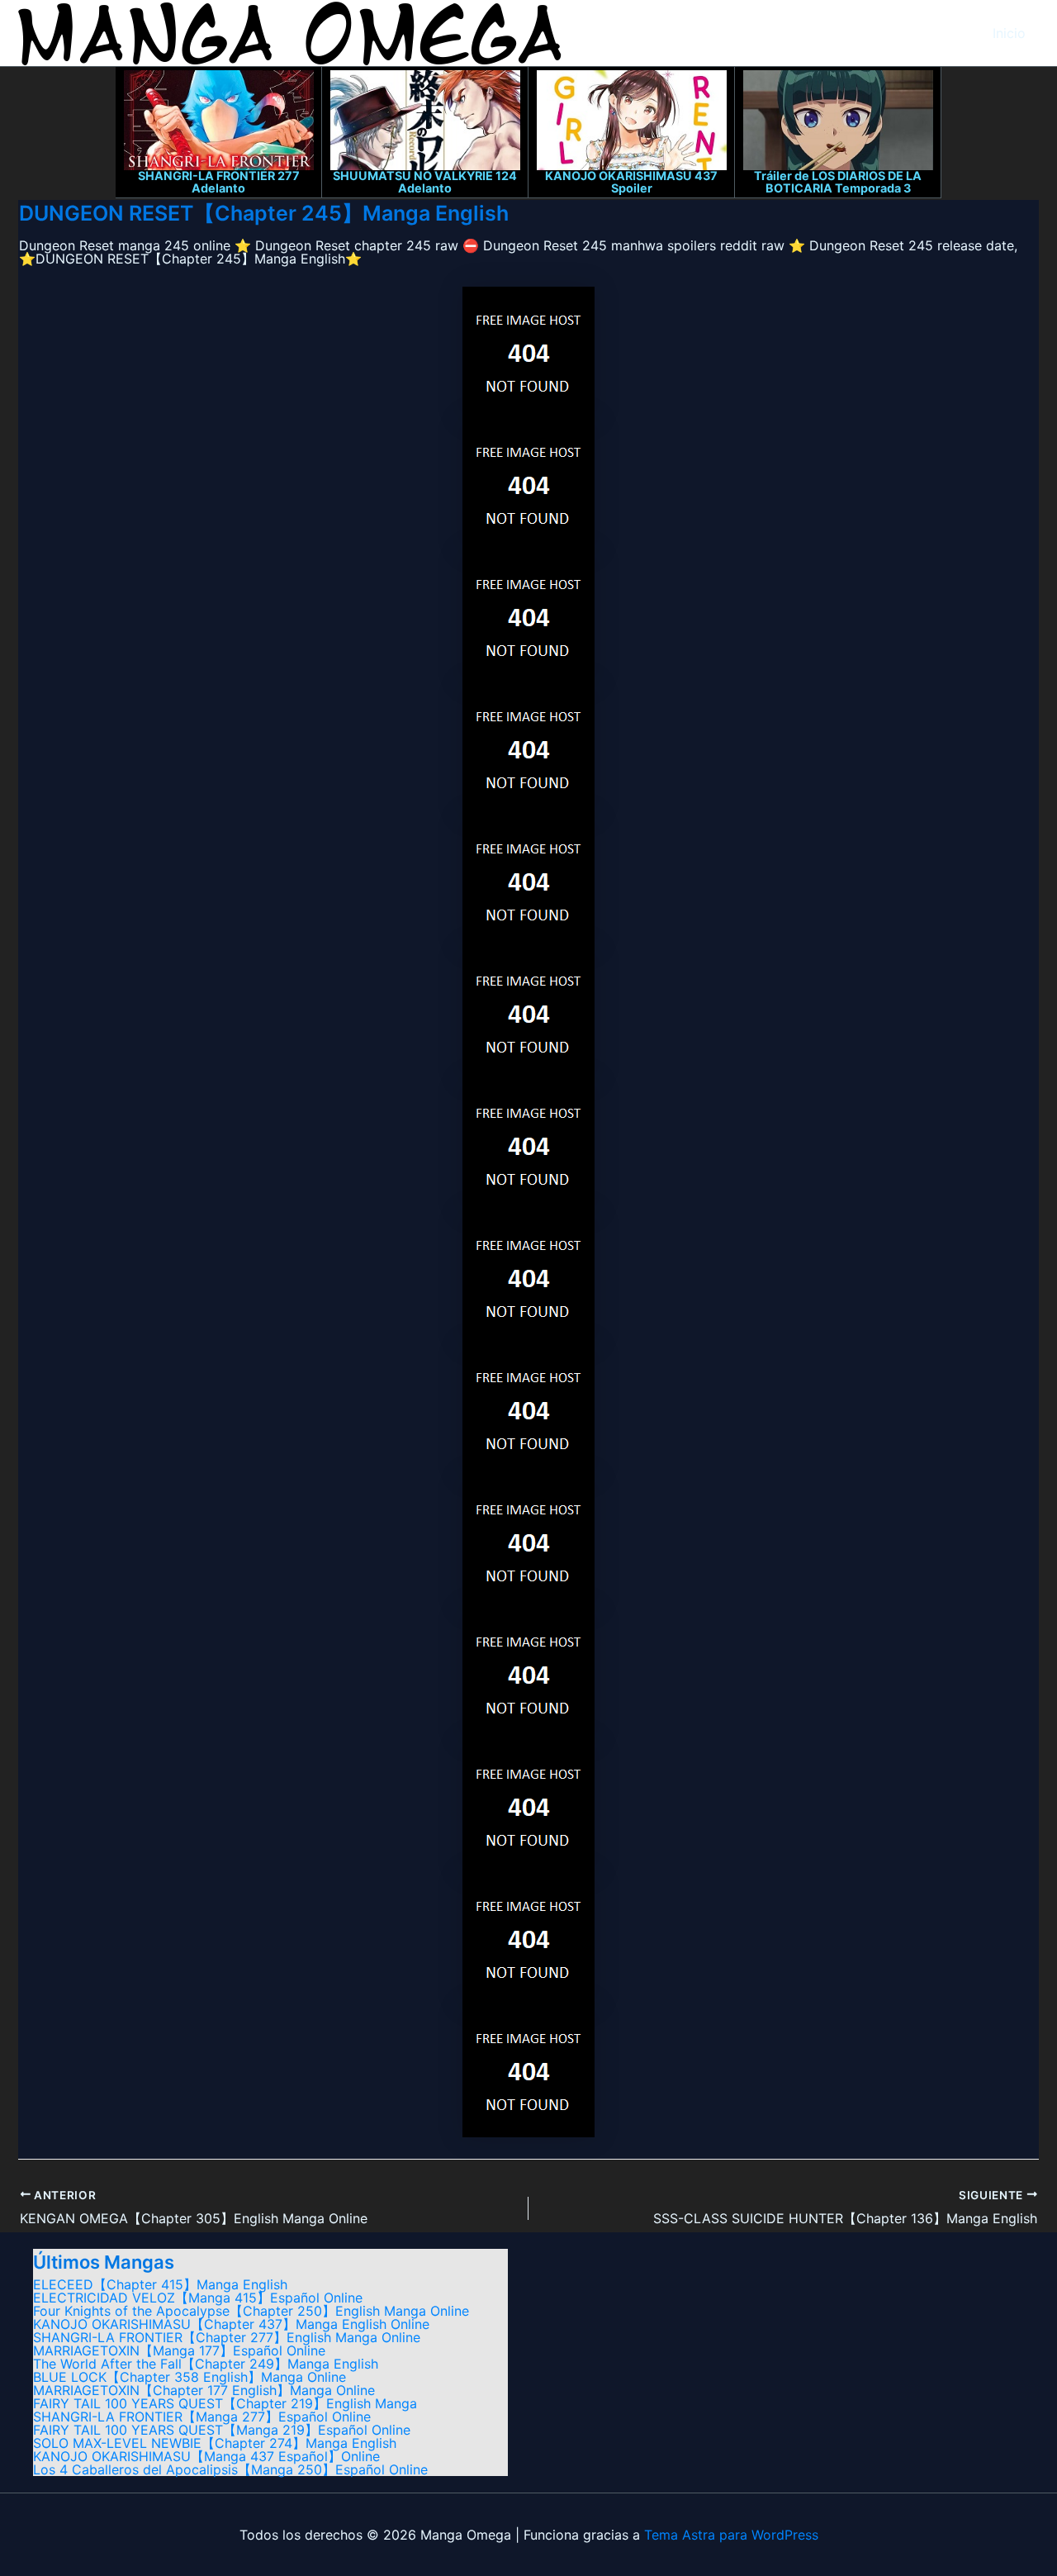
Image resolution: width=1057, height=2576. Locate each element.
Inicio (1009, 33)
